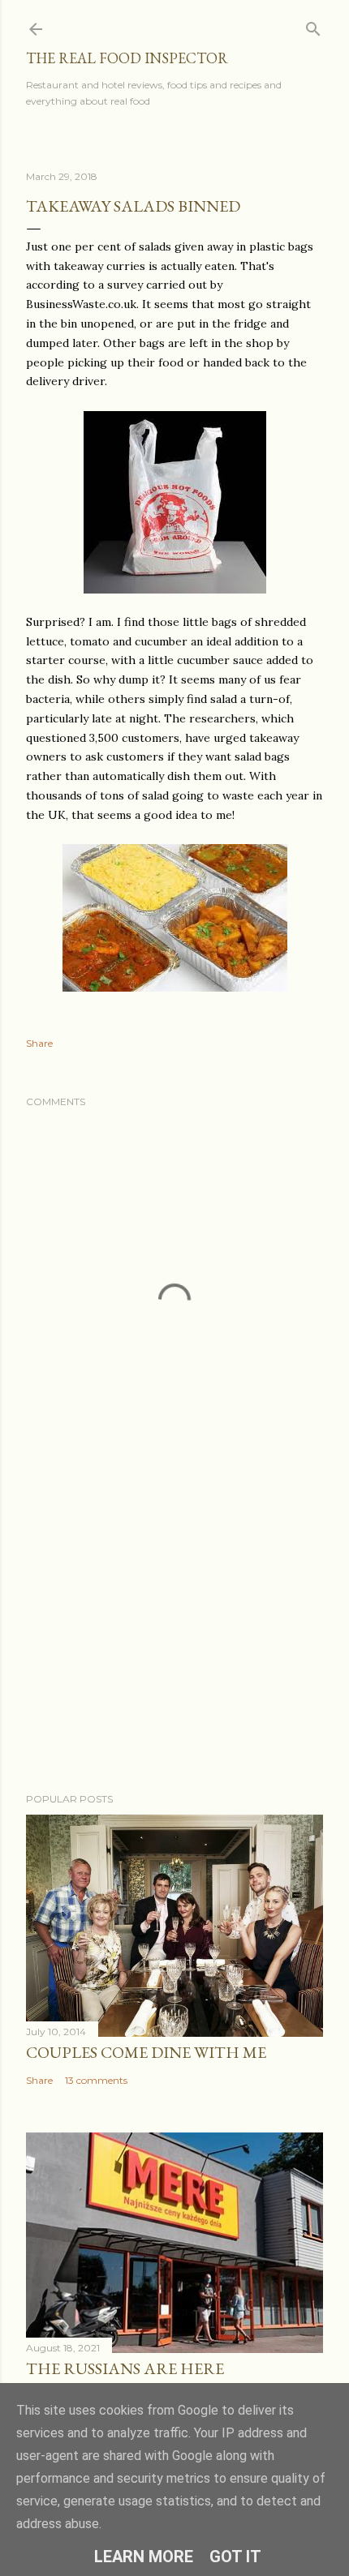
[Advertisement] (174, 1639)
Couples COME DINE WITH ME (146, 2052)
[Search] (313, 26)
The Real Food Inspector (127, 58)
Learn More (144, 2557)
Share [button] (39, 1043)
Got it (235, 2557)
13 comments (96, 2080)
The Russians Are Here (125, 2368)
